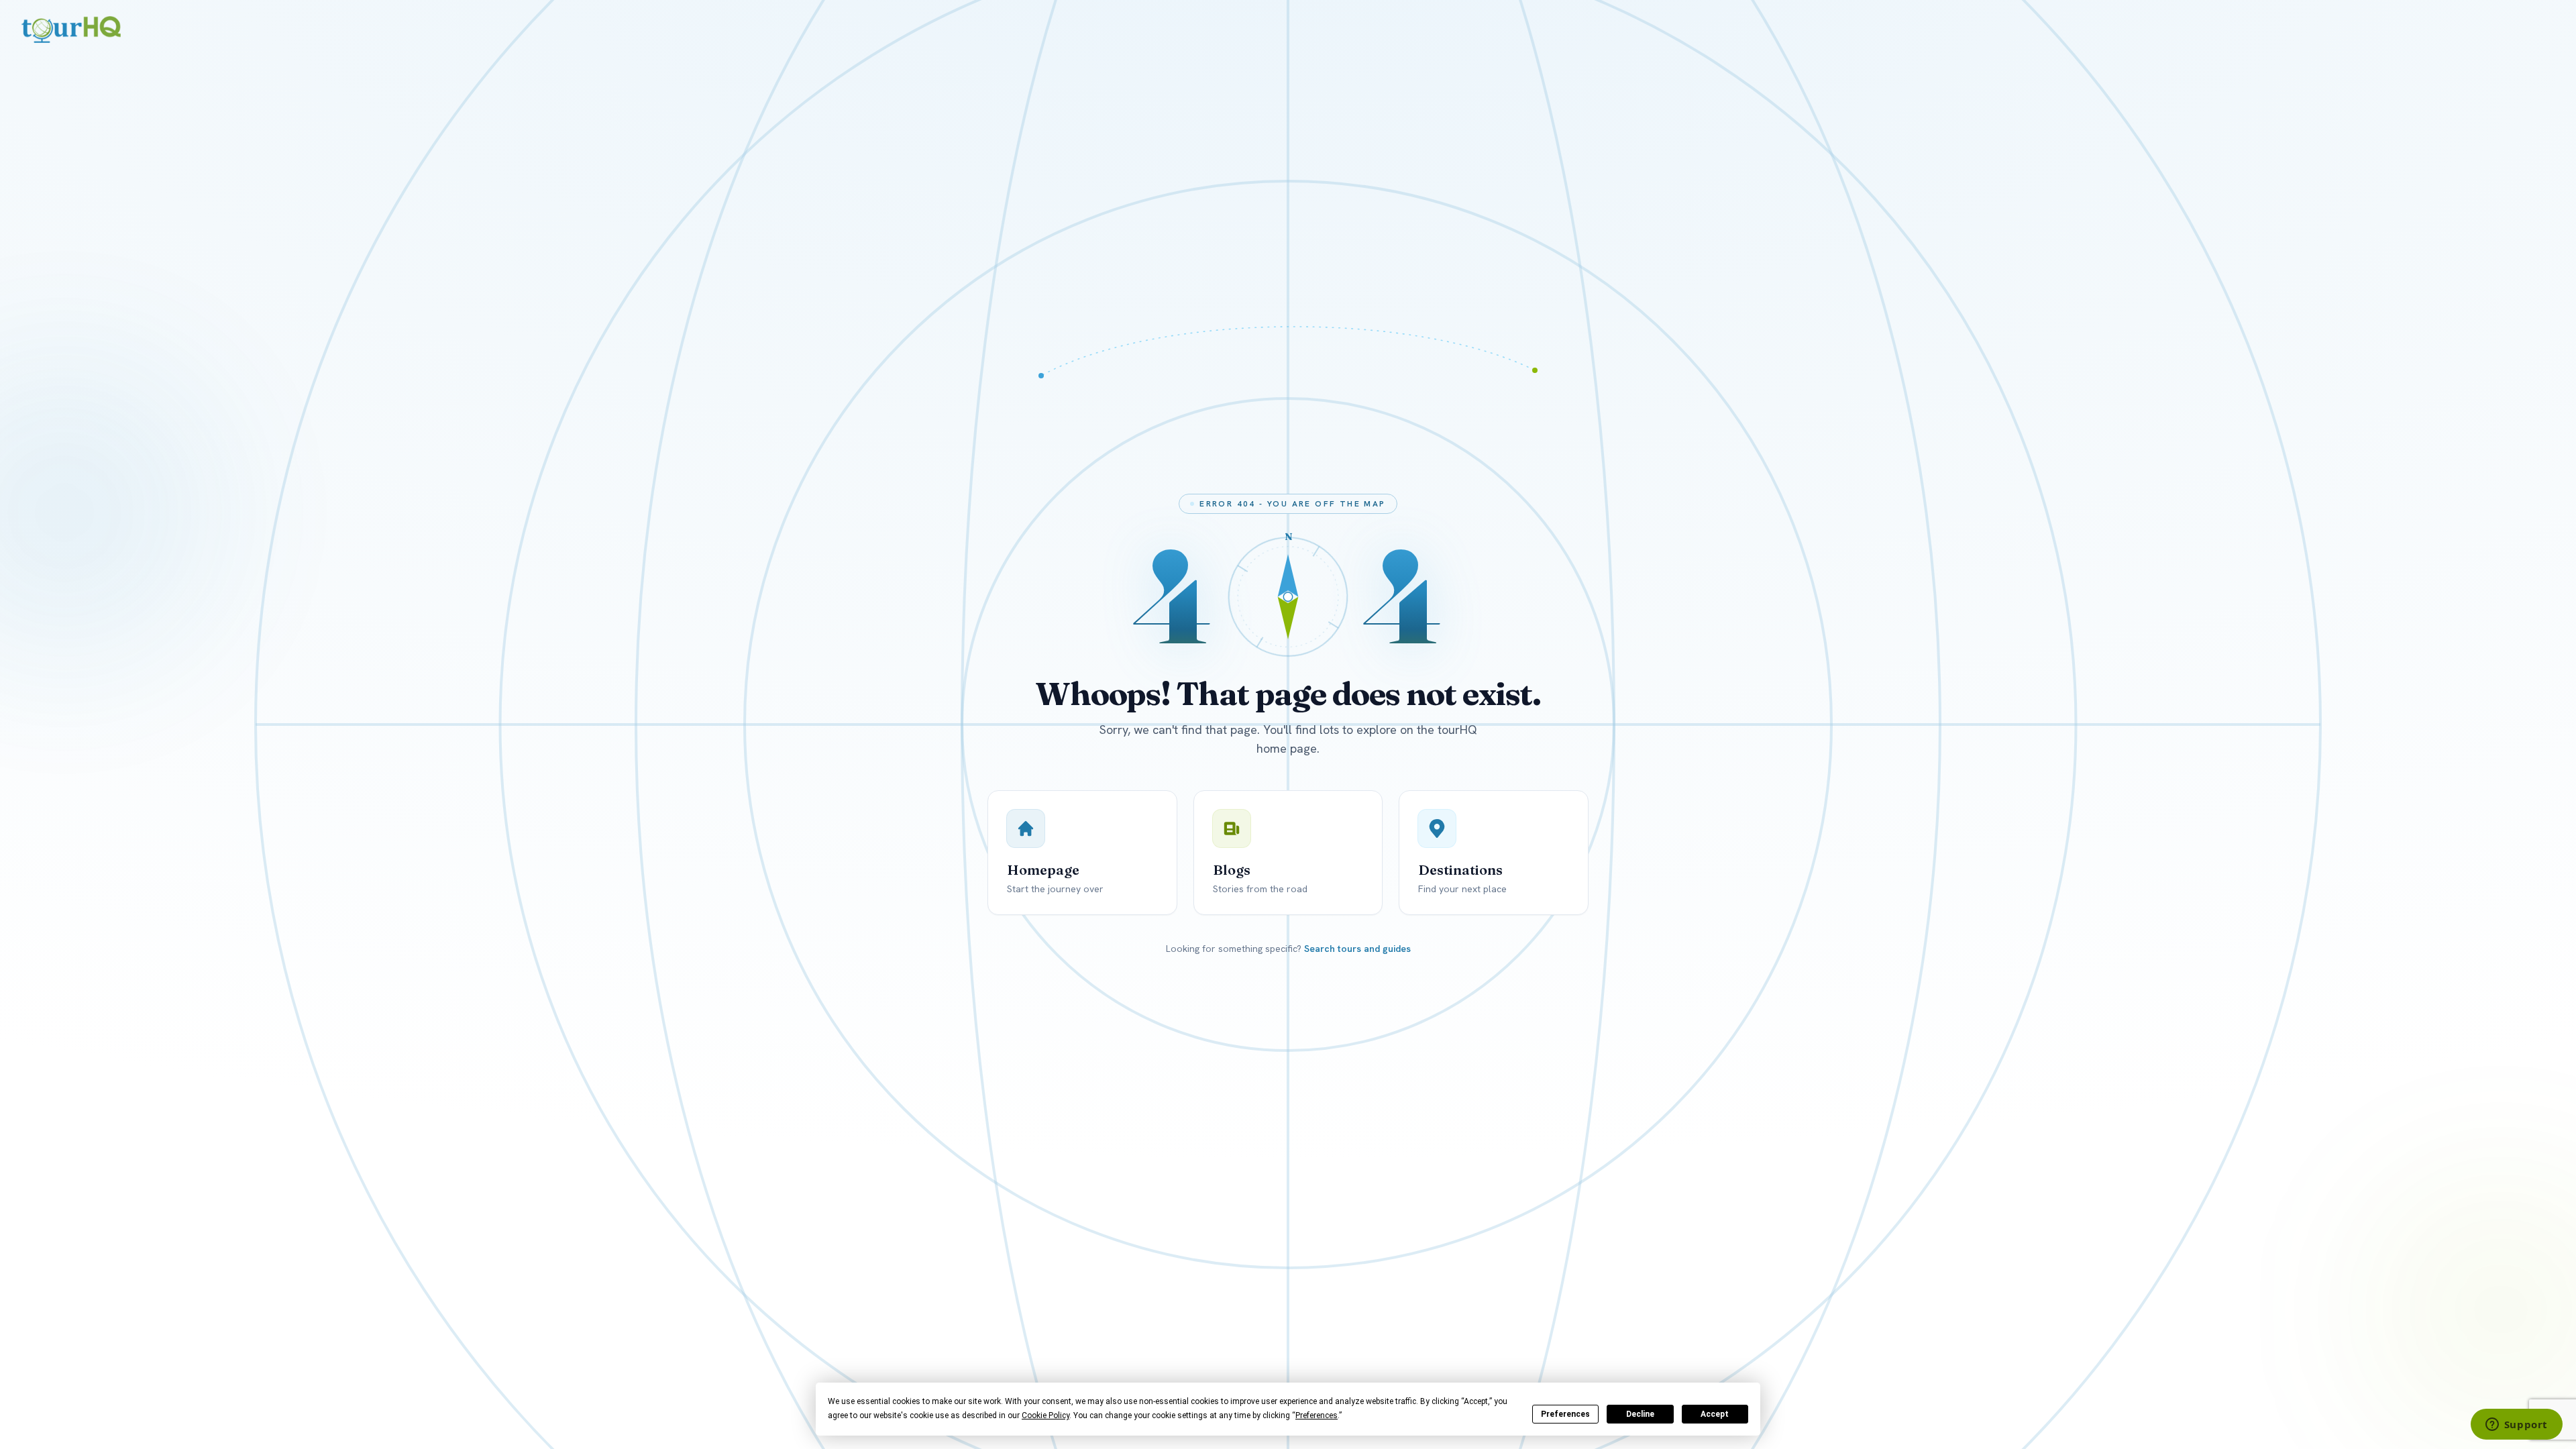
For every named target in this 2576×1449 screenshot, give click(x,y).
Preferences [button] (1317, 1415)
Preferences (1565, 1414)
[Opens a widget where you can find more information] (2516, 1426)
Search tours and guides (1357, 949)
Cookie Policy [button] (1045, 1415)
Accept (1715, 1414)
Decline (1640, 1414)
